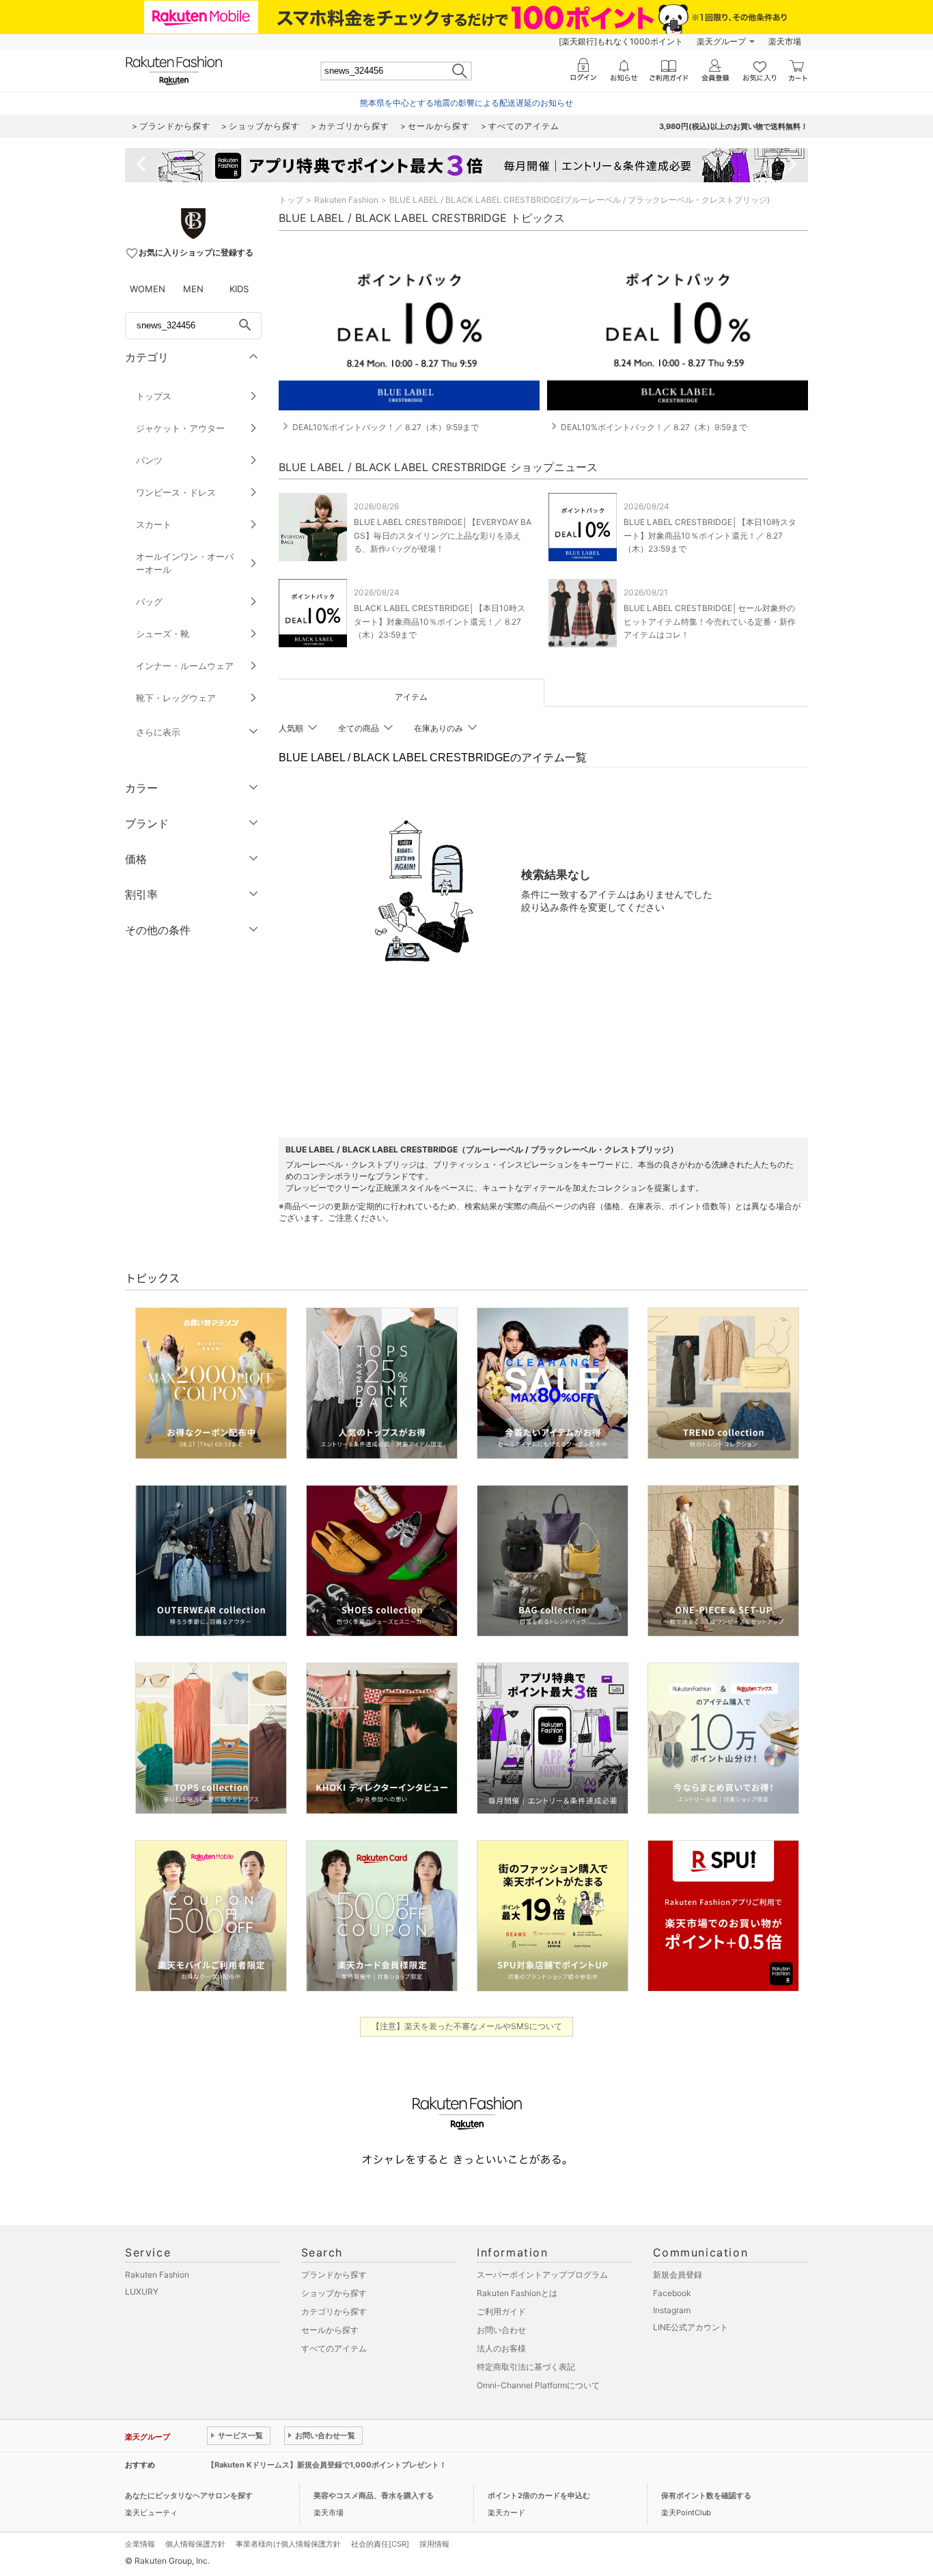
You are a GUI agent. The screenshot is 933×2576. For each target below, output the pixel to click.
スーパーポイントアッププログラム (542, 2275)
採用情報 (434, 2544)
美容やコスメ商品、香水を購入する (374, 2495)
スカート (154, 524)
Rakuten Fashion (346, 200)
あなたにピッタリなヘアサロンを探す (189, 2495)
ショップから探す (334, 2293)
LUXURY (142, 2292)
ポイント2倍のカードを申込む (539, 2495)
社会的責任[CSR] (380, 2544)
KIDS (239, 289)
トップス (154, 396)
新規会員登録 (678, 2275)
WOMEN (148, 289)
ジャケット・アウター (180, 428)
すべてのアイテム (334, 2348)
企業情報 (140, 2544)
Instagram (672, 2310)
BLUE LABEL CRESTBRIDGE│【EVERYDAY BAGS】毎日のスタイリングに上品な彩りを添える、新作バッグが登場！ (443, 535)
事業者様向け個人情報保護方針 (288, 2544)
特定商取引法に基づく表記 (526, 2367)
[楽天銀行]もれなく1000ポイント (621, 41)
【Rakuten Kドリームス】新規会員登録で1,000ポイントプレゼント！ (327, 2465)
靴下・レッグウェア (176, 698)
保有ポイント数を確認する (706, 2495)
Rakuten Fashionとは (517, 2293)
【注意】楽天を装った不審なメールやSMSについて (467, 2026)
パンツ (149, 460)
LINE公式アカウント (691, 2327)
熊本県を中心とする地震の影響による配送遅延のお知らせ (466, 103)
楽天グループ (721, 41)
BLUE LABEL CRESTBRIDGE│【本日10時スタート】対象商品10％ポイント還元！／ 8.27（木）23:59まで (710, 535)
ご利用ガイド (501, 2311)
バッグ (149, 601)
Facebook (672, 2293)
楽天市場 (785, 41)
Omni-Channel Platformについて (538, 2385)
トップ (291, 200)
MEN (193, 289)
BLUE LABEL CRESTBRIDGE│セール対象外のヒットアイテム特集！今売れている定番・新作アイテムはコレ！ (710, 621)
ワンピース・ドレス (176, 492)
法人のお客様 (501, 2348)
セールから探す (330, 2330)
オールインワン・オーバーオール (185, 563)
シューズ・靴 (163, 634)
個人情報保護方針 (195, 2544)
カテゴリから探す (334, 2311)
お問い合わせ (501, 2330)
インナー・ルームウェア (185, 666)
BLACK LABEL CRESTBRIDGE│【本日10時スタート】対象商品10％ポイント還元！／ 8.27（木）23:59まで (440, 621)
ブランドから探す (334, 2275)
